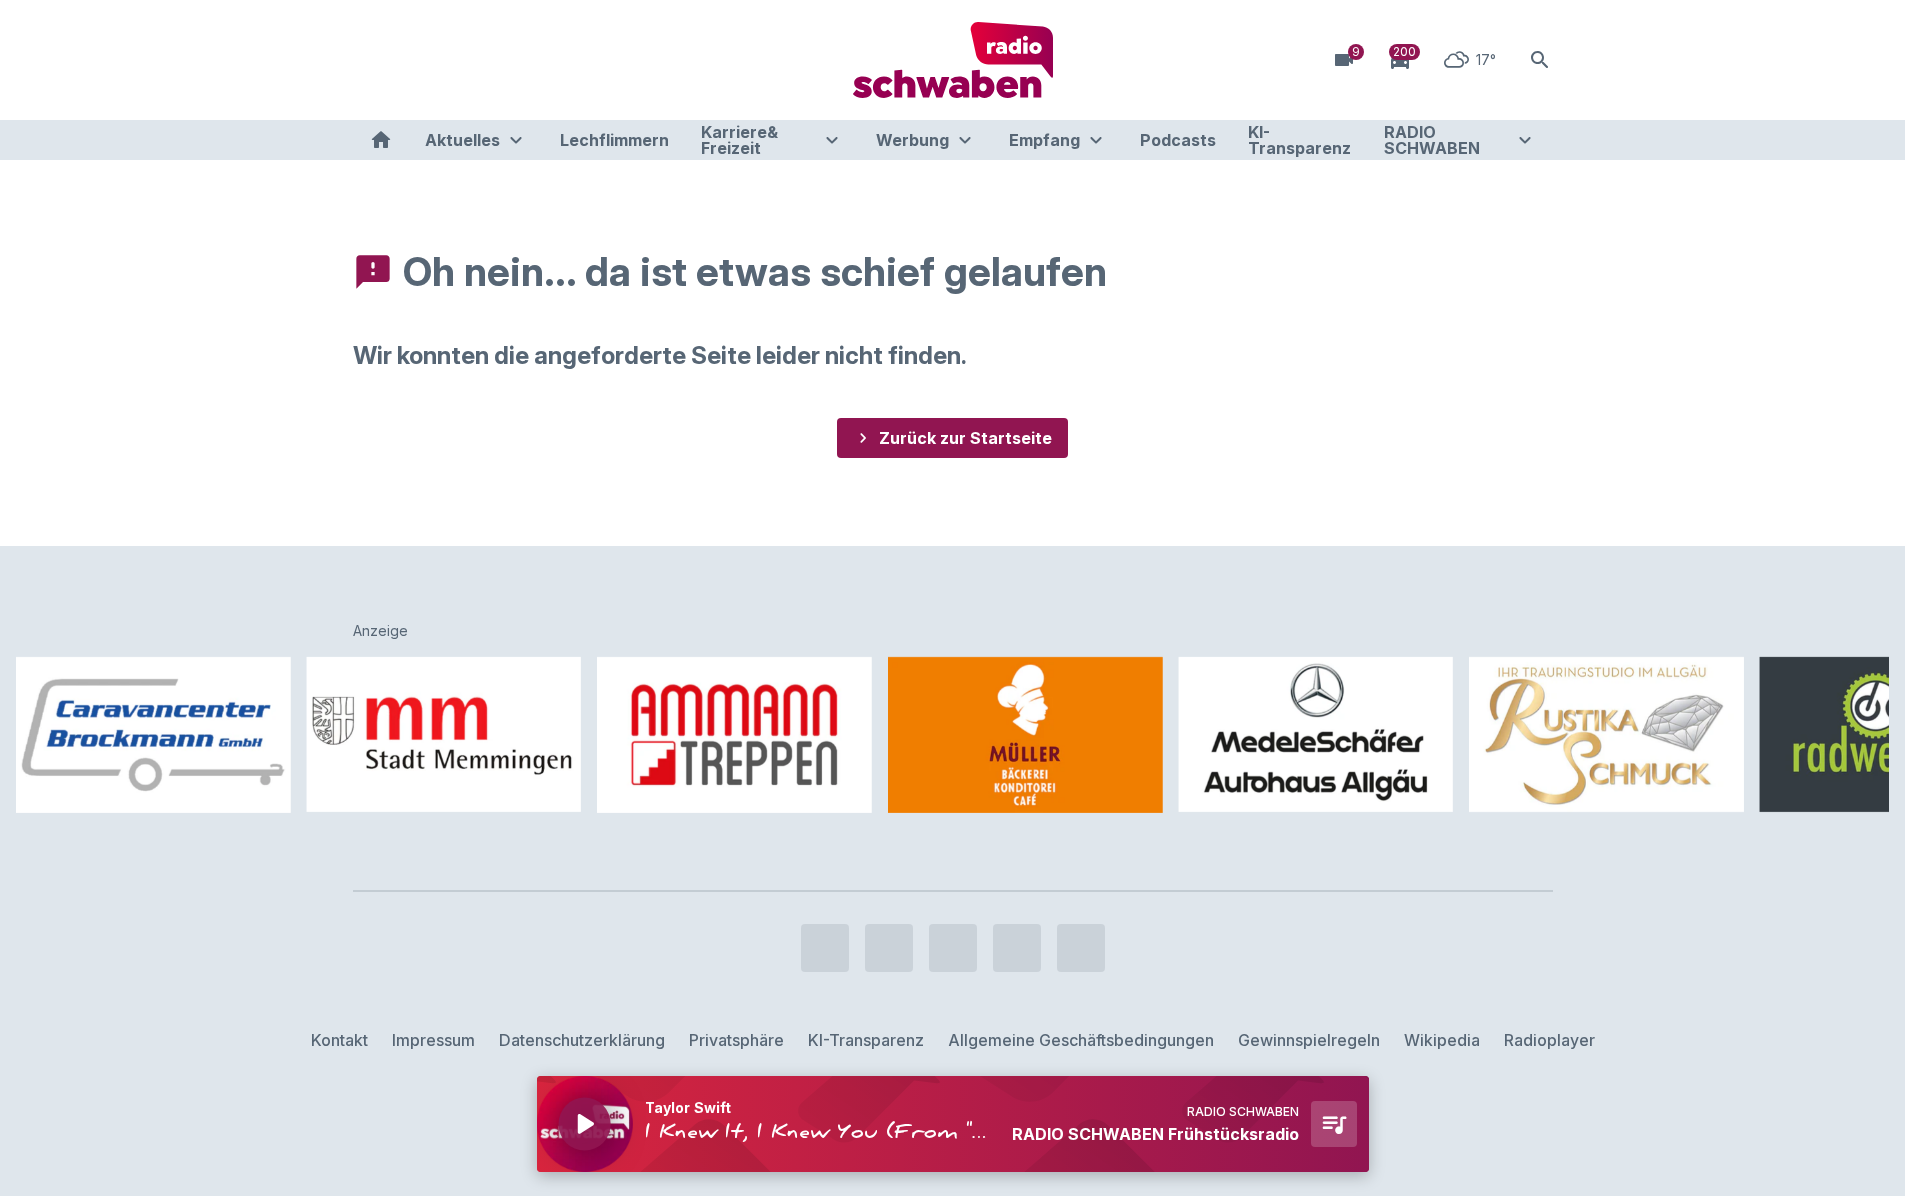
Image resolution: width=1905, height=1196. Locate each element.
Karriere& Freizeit (739, 140)
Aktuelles (462, 140)
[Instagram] (413, 60)
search (1540, 60)
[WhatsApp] (493, 60)
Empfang (1044, 140)
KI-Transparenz (1299, 140)
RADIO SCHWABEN (1432, 140)
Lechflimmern (614, 140)
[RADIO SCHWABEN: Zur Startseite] (953, 60)
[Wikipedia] (533, 60)
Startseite (381, 140)
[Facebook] (373, 60)
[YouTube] (453, 60)
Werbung (912, 140)
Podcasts (1178, 140)
